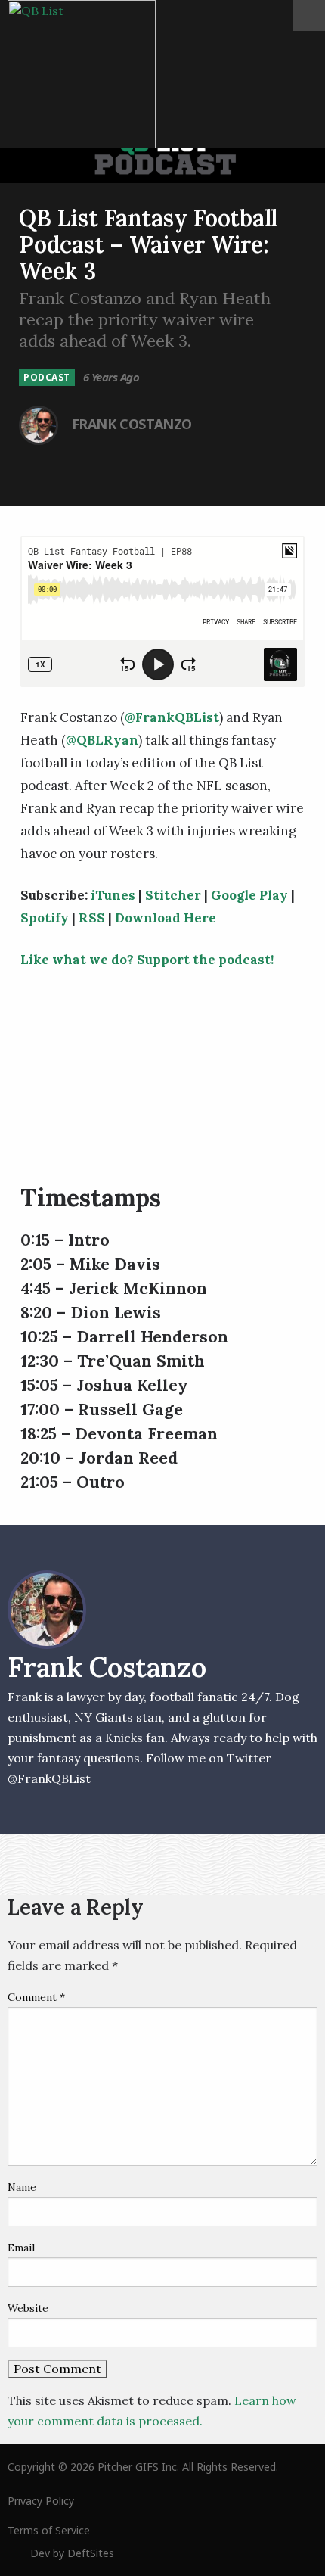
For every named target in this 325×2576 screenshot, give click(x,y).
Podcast (47, 377)
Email (21, 2248)
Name (22, 2187)
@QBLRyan (102, 740)
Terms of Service (49, 2530)
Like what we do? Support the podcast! (147, 960)
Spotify (45, 918)
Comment (36, 1997)
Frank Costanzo (132, 424)
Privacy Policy (41, 2501)
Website (28, 2308)
